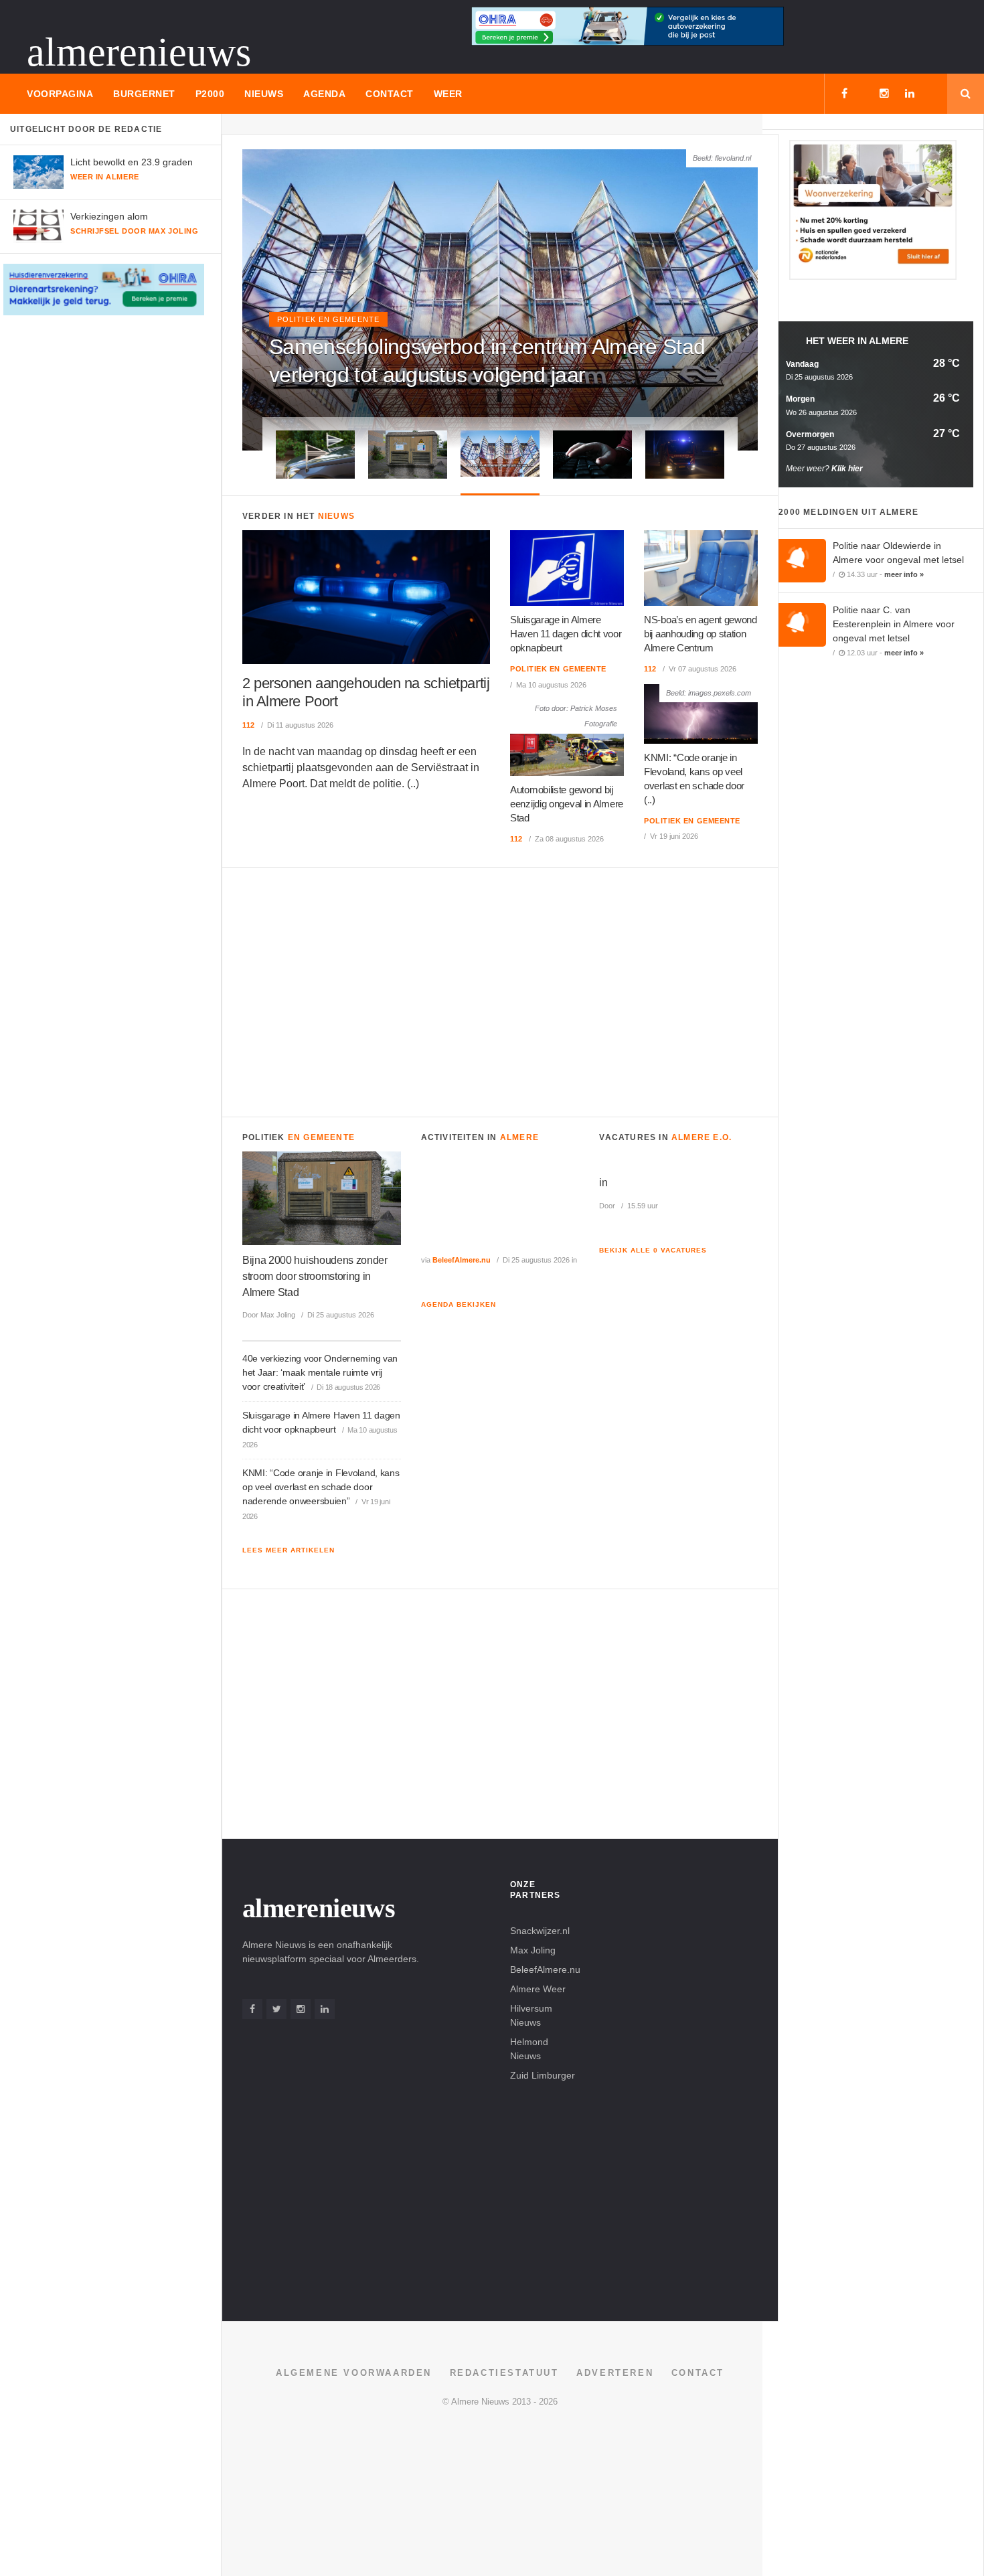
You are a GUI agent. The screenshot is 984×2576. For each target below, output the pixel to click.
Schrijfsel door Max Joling (134, 231)
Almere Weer (538, 1989)
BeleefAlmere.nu (462, 1260)
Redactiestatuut (504, 2373)
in (603, 1183)
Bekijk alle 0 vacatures (653, 1250)
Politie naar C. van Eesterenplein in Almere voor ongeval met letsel (894, 624)
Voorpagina (60, 94)
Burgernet (144, 94)
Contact (390, 94)
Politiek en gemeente (328, 319)
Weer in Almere (105, 177)
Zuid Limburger (543, 2075)
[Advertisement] (500, 989)
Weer (448, 94)
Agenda (324, 94)
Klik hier (847, 469)
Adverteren (615, 2373)
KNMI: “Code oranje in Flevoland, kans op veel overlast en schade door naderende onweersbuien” (321, 1487)
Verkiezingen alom (109, 216)
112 (249, 725)
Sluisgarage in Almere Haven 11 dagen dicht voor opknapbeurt (566, 634)
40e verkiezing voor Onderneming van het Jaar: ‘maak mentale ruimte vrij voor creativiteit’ (320, 1372)
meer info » (904, 574)
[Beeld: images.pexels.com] (701, 713)
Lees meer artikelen (289, 1550)
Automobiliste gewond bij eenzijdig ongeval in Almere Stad (567, 804)
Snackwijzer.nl (540, 1931)
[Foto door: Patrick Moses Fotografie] (567, 737)
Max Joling (533, 1950)
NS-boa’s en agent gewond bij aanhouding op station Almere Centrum (701, 634)
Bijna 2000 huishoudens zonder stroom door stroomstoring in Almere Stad (315, 1276)
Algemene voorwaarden (354, 2373)
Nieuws (264, 94)
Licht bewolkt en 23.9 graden (132, 162)
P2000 (210, 94)
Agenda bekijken (459, 1304)
